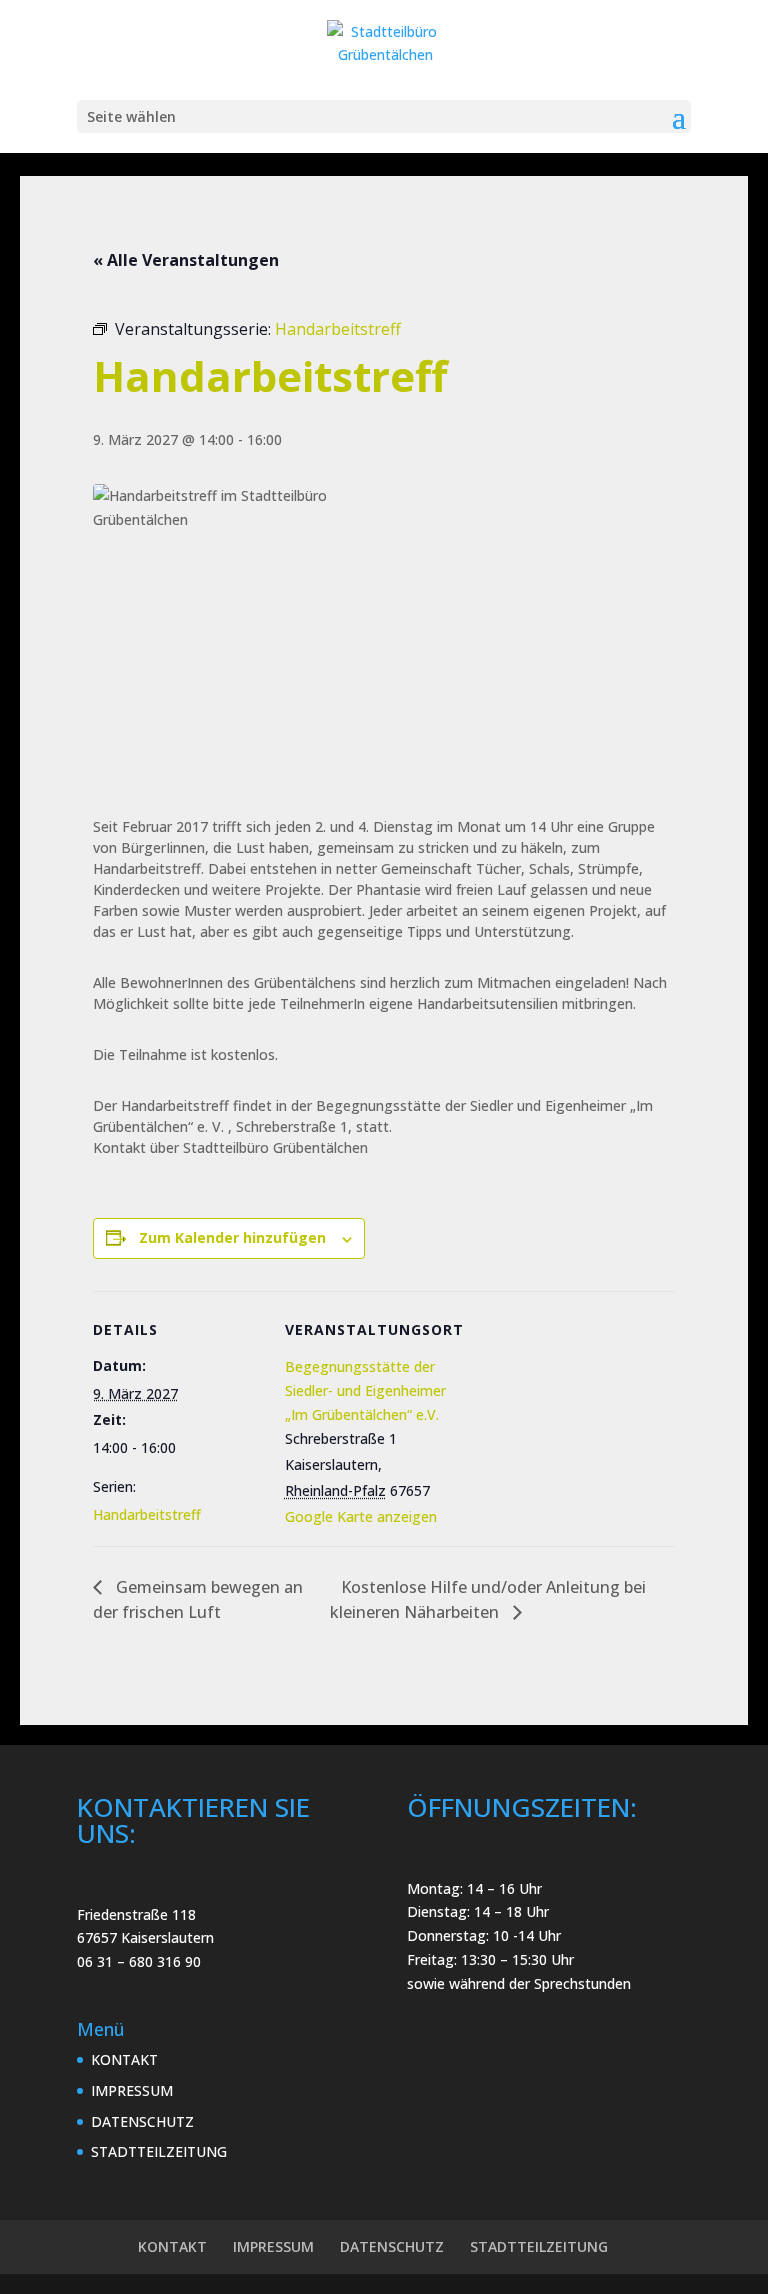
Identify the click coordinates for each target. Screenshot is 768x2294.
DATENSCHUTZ (142, 2121)
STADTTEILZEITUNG (159, 2151)
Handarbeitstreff (147, 1514)
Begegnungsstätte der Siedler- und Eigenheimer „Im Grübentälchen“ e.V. (365, 1390)
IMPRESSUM (132, 2090)
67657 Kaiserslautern (145, 1937)
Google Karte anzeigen (361, 1516)
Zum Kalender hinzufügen (232, 1237)
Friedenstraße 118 (136, 1914)
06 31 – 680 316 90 (139, 1961)
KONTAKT (124, 2059)
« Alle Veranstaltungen (186, 260)
